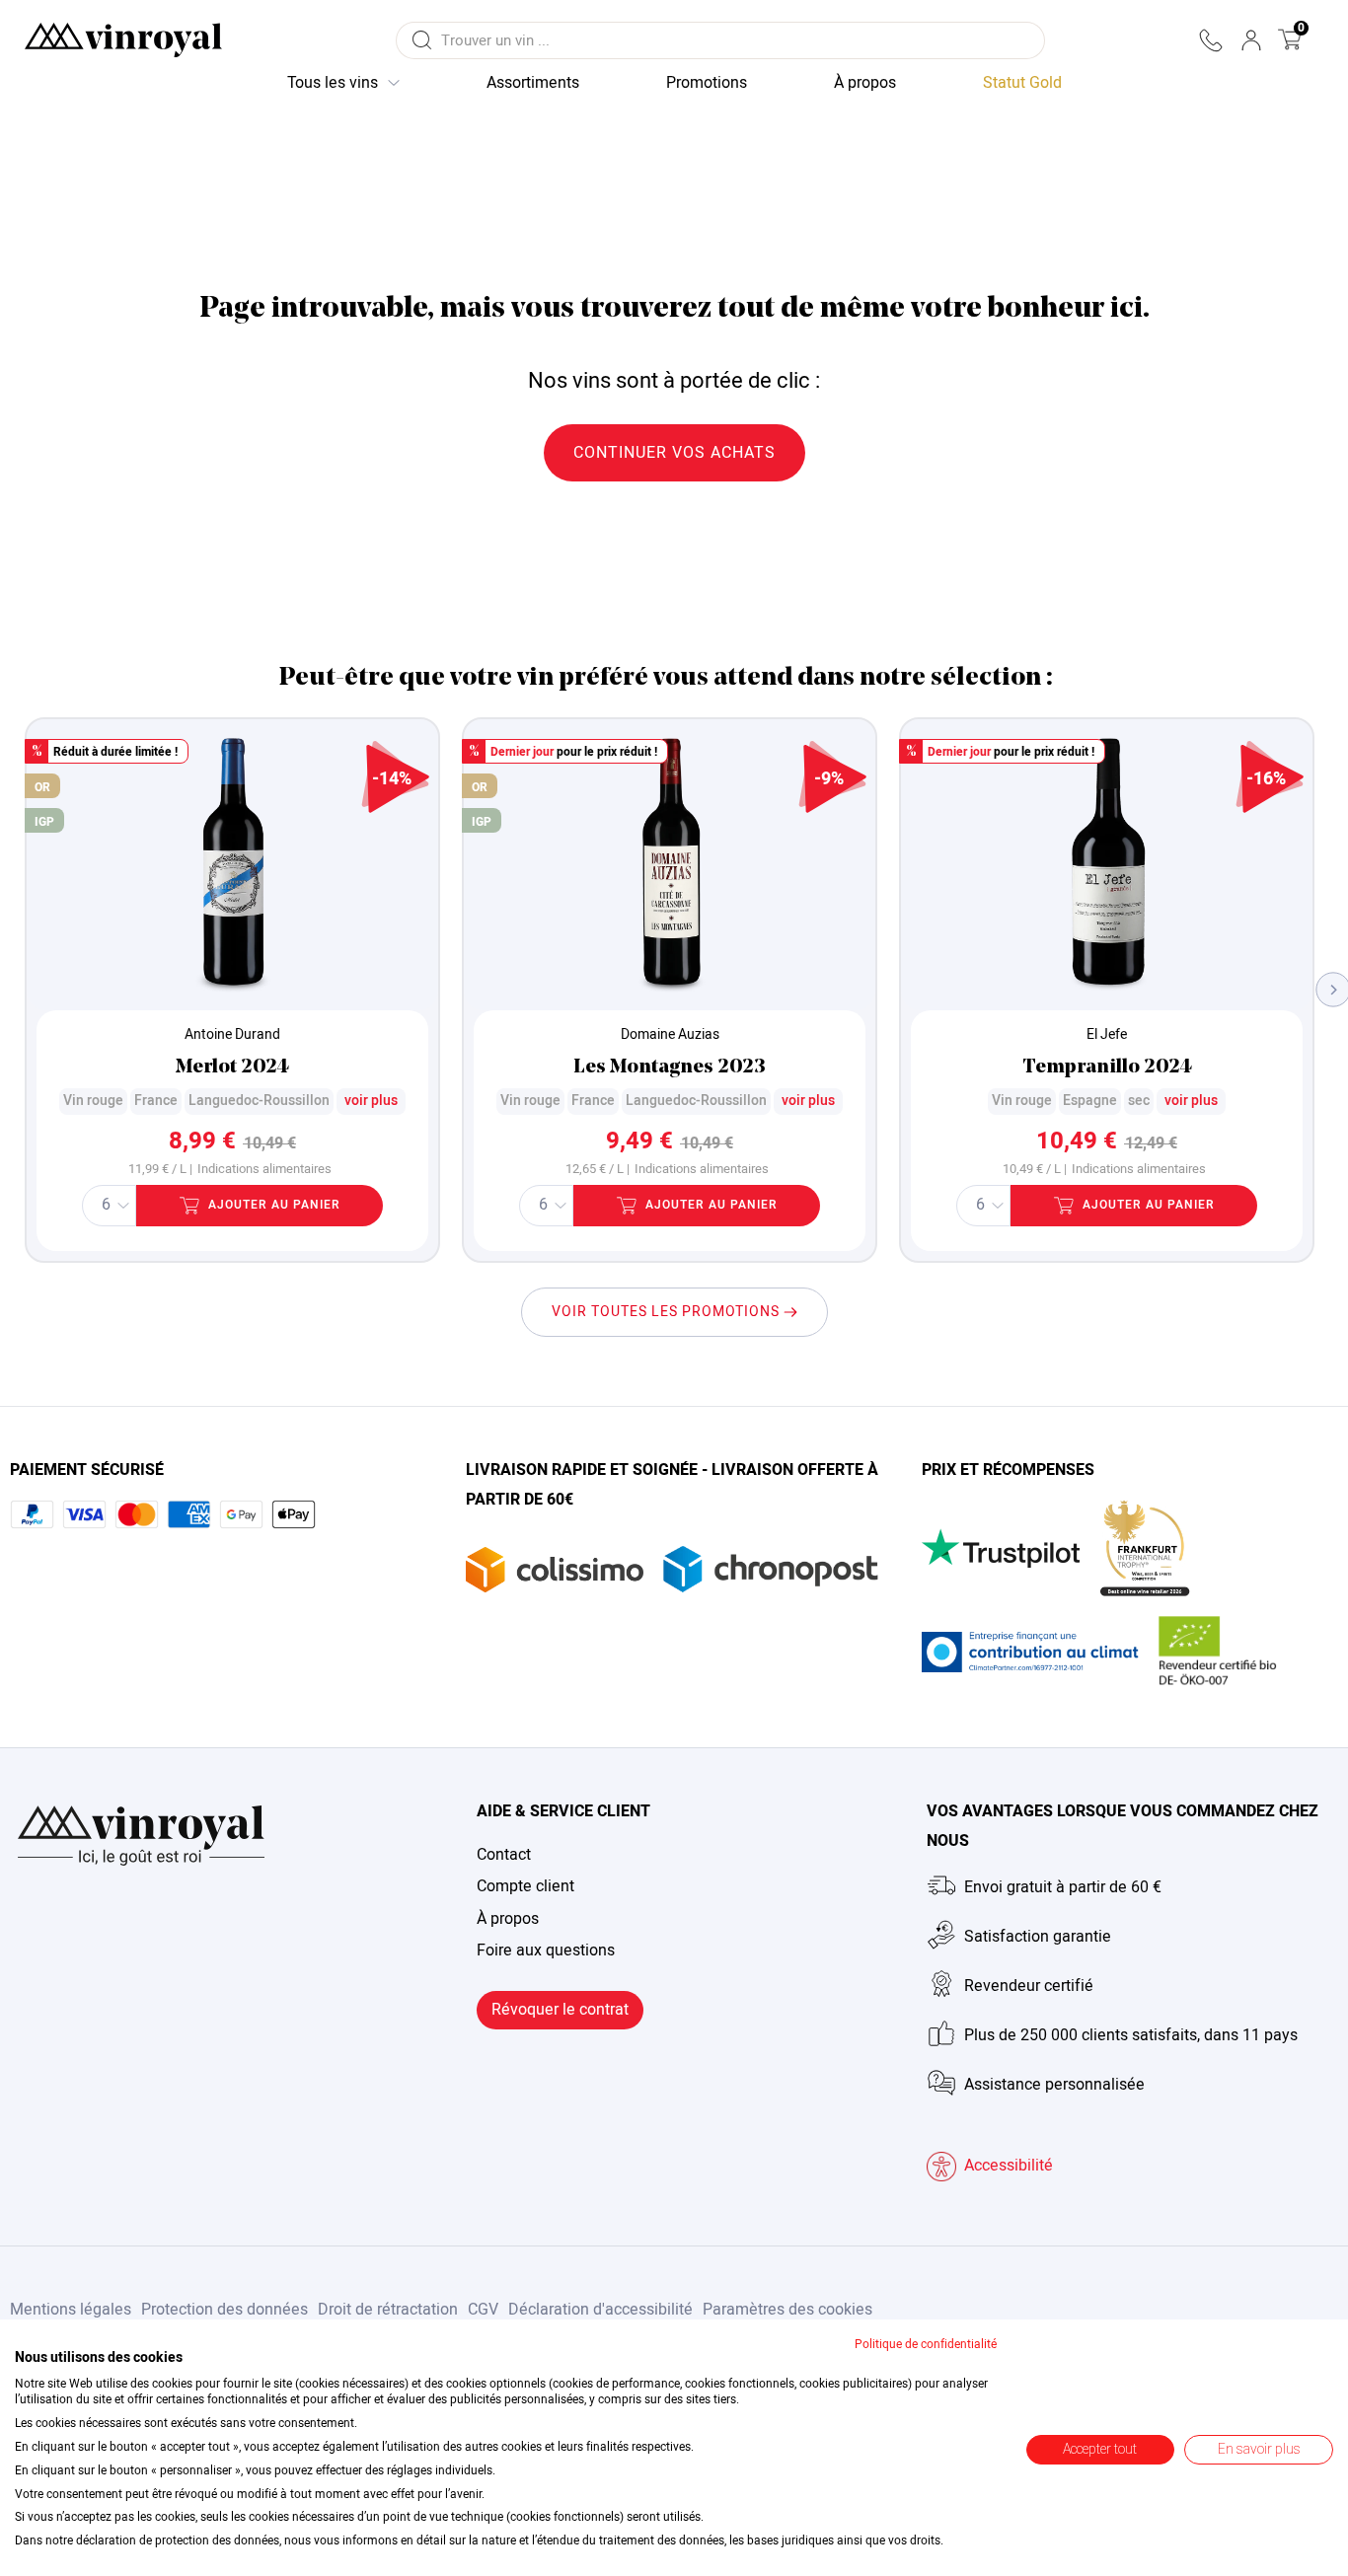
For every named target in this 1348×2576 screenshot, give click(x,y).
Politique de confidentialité (926, 2344)
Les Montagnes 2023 (670, 1067)
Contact (504, 1855)
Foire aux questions (546, 1950)
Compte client (525, 1886)
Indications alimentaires (264, 1170)
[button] (1210, 40)
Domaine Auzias (670, 1034)
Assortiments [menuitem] (533, 83)
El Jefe (1107, 1034)
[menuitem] (1022, 84)
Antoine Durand (232, 1034)
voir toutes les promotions (668, 1312)
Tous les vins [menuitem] (333, 83)
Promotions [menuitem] (707, 83)
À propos (508, 1919)
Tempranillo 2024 (1107, 1067)
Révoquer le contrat (560, 2010)
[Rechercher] (421, 40)
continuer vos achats (674, 453)
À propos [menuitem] (865, 83)
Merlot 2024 (232, 1067)
